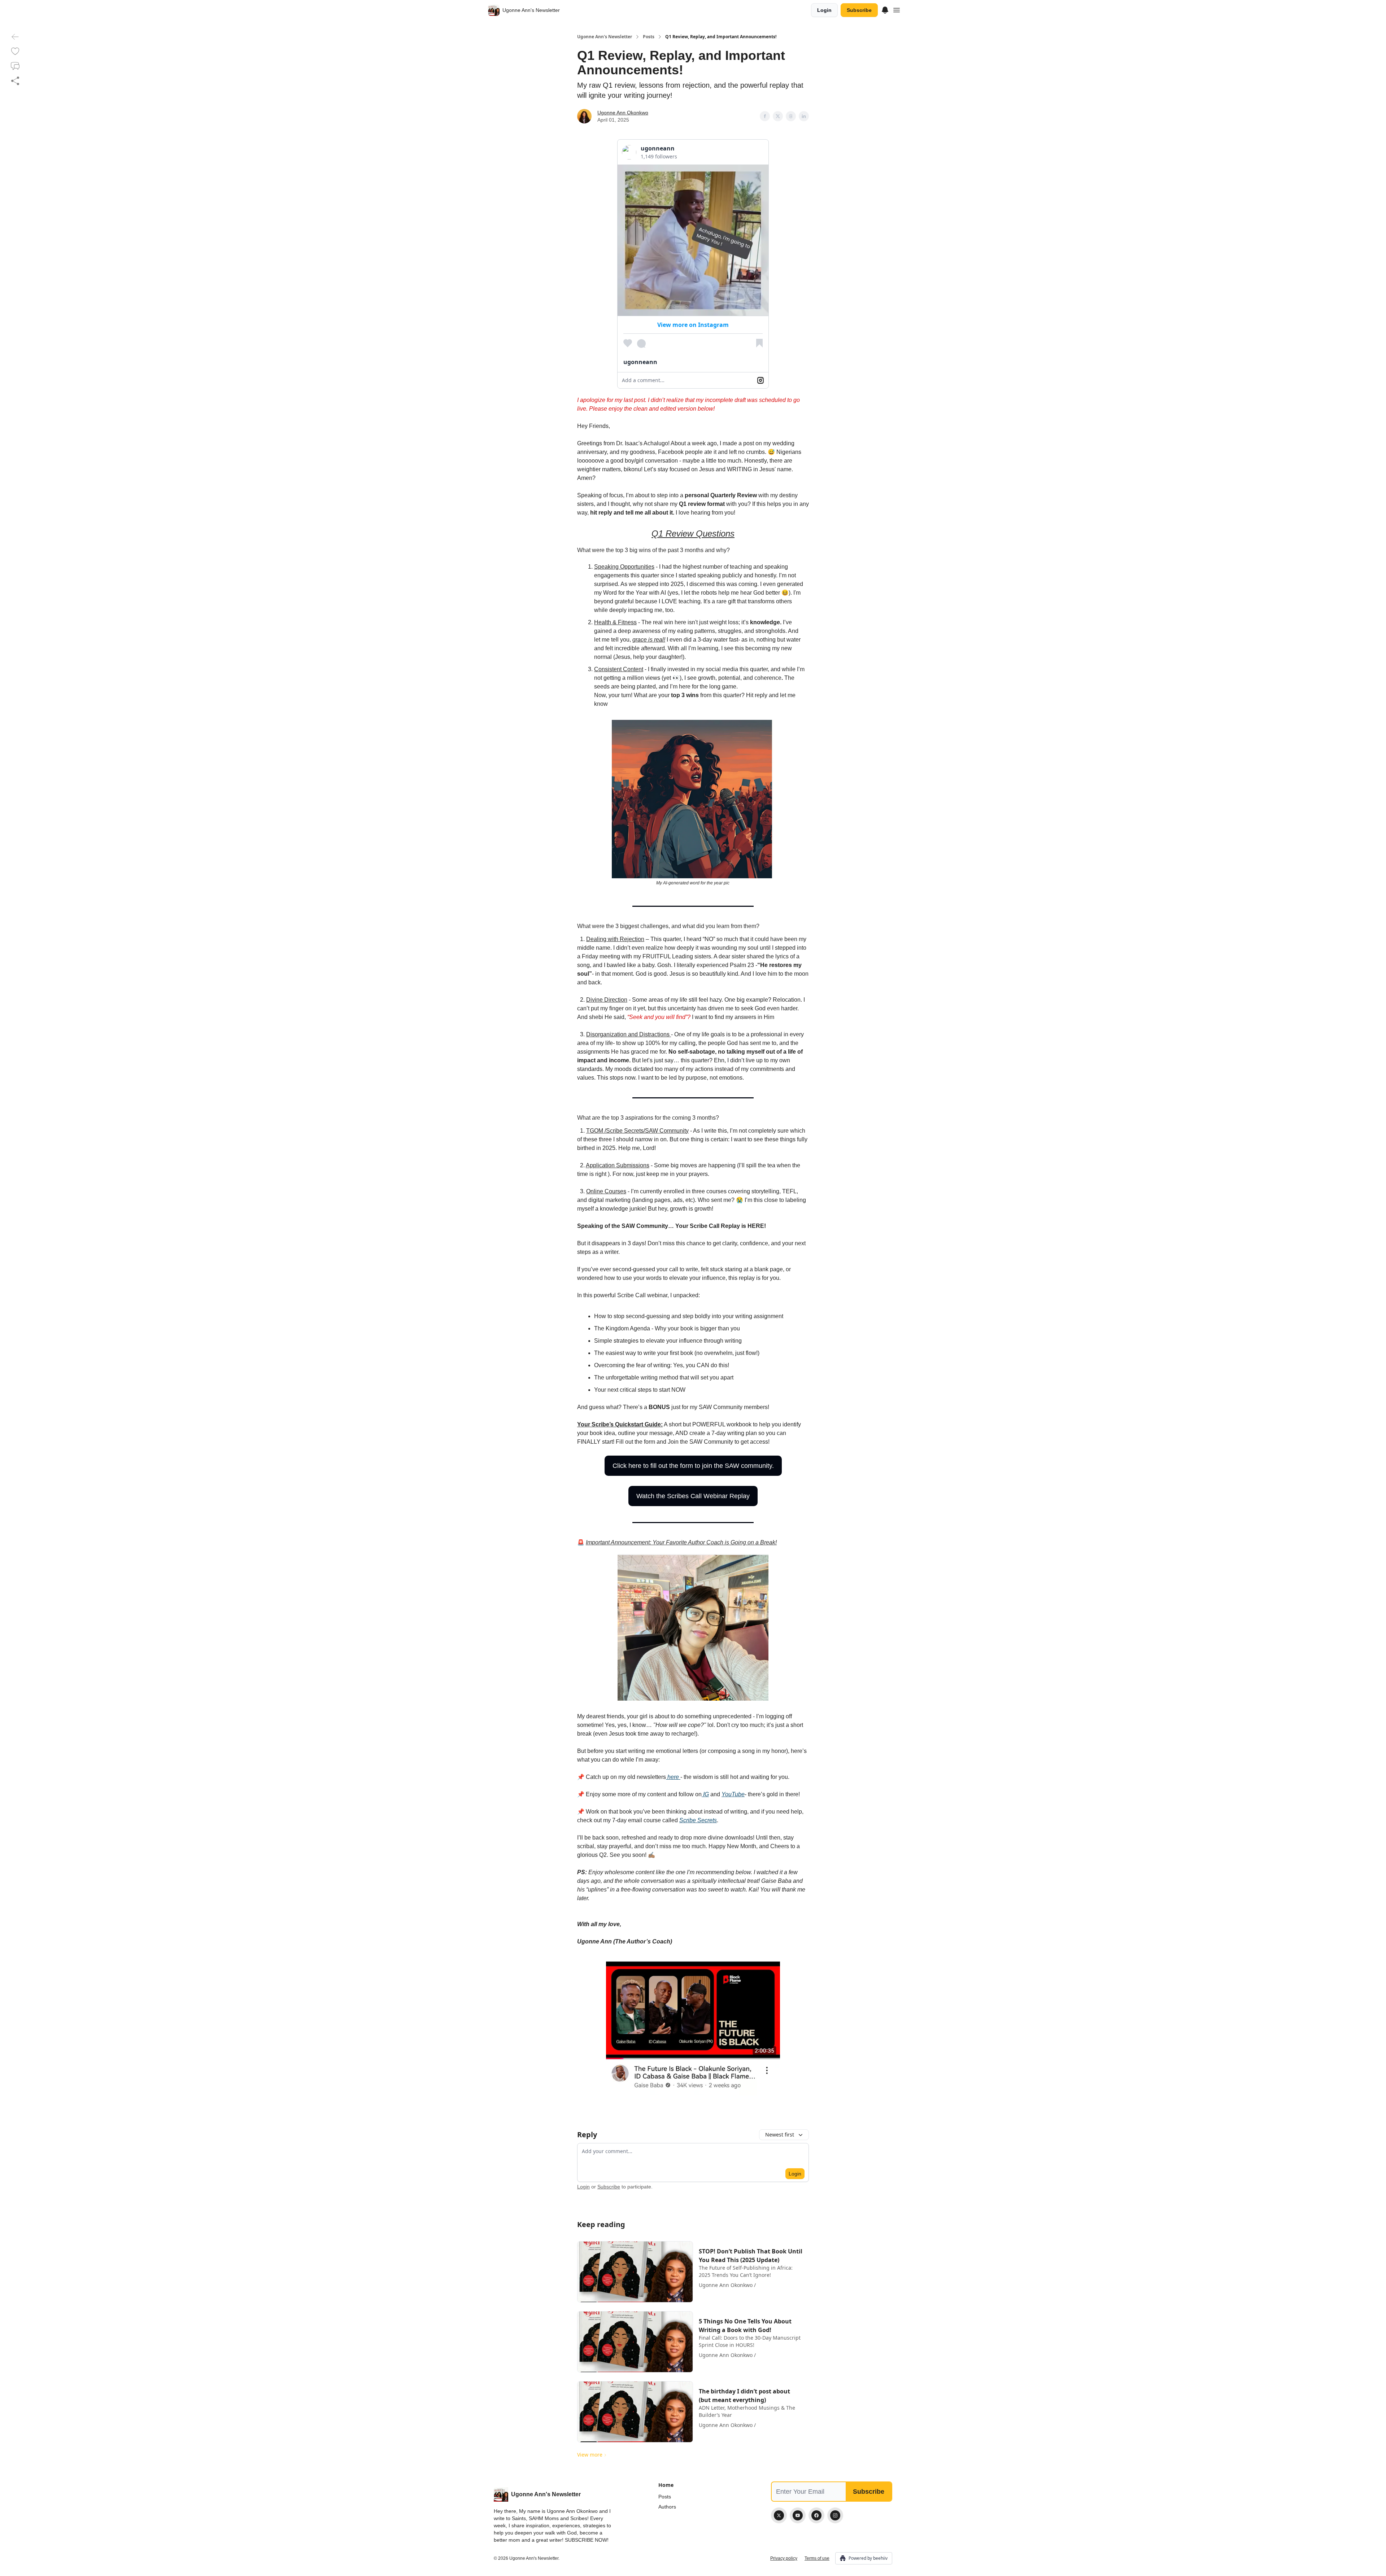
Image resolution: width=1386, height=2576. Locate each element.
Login (824, 10)
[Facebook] (816, 2515)
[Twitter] (779, 2515)
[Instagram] (835, 2515)
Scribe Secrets (698, 1820)
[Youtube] (798, 2515)
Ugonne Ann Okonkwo (623, 113)
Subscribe (859, 10)
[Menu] (885, 9)
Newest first (780, 2135)
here (673, 1777)
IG (705, 1794)
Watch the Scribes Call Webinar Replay (693, 1496)
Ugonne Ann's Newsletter (605, 37)
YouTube (733, 1794)
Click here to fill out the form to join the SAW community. (693, 1466)
